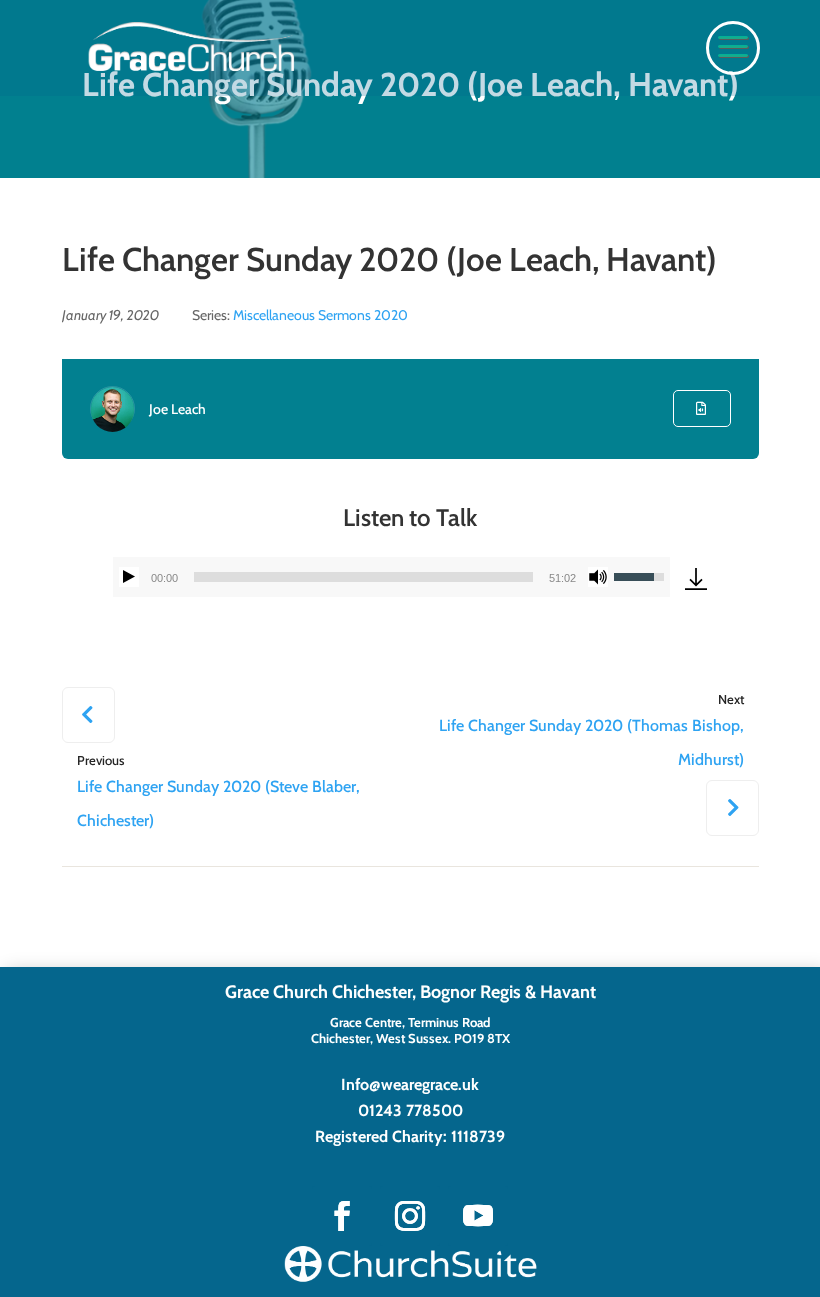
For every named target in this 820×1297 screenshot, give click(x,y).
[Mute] (598, 577)
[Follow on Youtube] (478, 1216)
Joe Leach (177, 409)
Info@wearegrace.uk (410, 1084)
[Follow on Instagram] (410, 1216)
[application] (392, 577)
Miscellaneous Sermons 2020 (320, 315)
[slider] (364, 577)
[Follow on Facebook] (342, 1216)
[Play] (129, 577)
